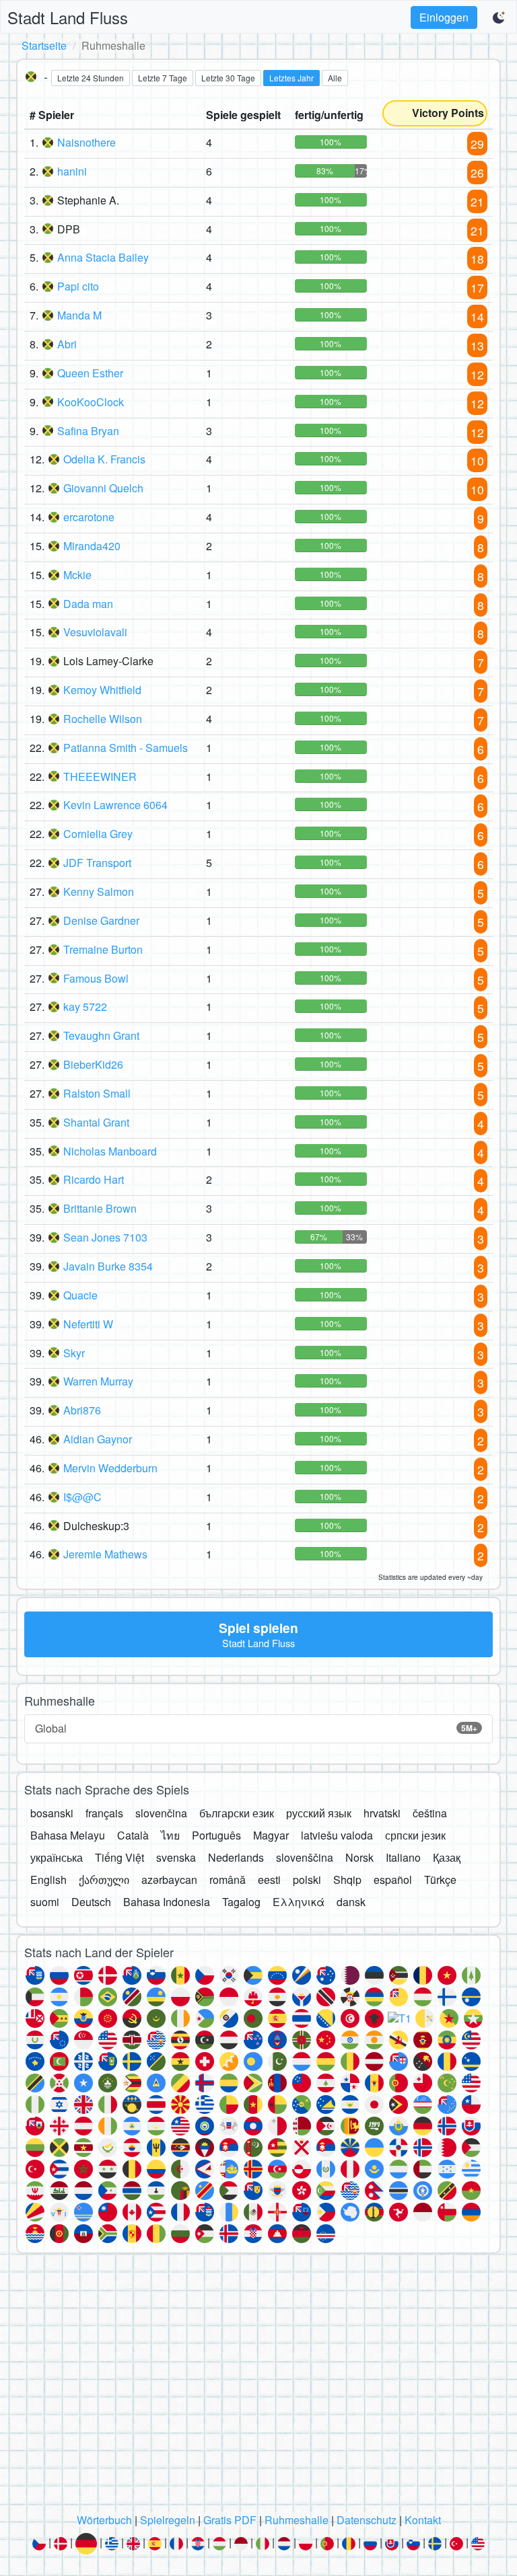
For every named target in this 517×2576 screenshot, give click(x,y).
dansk (351, 1902)
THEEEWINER (100, 776)
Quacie (80, 1295)
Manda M (79, 315)
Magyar (271, 1835)
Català (133, 1835)
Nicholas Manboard (110, 1151)
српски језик (415, 1835)
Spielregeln (168, 2520)
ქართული (104, 1880)
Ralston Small (97, 1093)
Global (256, 1728)
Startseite (44, 45)
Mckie (77, 575)
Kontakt (423, 2520)
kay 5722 (85, 1007)
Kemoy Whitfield (102, 690)
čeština (430, 1813)
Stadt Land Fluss (68, 17)
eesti (269, 1880)
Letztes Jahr (291, 78)
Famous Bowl (96, 978)
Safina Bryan (88, 431)
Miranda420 (92, 546)
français (104, 1813)
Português (216, 1835)
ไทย (170, 1835)
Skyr (74, 1353)
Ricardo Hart (94, 1179)
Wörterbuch (104, 2520)
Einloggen (444, 17)
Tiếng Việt (119, 1857)
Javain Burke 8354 (108, 1266)
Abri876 (82, 1410)
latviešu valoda (337, 1835)
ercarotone (89, 517)
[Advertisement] (258, 2387)
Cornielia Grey (98, 834)
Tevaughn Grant (101, 1035)
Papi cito (78, 286)
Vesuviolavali (95, 632)
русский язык (319, 1813)
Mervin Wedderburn (110, 1468)
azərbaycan (169, 1880)
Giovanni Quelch (103, 488)
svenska (176, 1857)
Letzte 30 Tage (228, 78)
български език (237, 1813)
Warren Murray (98, 1381)
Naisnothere (87, 142)
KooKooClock (91, 402)
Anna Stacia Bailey (103, 257)
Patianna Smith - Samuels (126, 748)
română (228, 1880)
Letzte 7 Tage (163, 78)
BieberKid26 (93, 1064)
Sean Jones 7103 (105, 1237)
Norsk (359, 1857)
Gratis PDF (230, 2520)
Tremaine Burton (103, 949)
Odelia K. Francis (104, 459)
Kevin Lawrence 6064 (115, 805)
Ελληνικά (299, 1902)
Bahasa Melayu (68, 1835)
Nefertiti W (88, 1324)
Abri (67, 344)
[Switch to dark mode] (499, 17)
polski (307, 1880)
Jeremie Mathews (105, 1554)
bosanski (52, 1813)
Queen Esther (90, 373)
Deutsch (91, 1902)
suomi (45, 1902)
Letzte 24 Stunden (91, 78)
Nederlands (236, 1857)
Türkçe (440, 1880)
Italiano (403, 1857)
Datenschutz (367, 2520)
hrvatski (382, 1813)
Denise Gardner (101, 920)
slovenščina (305, 1857)
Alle (335, 78)
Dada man (88, 604)
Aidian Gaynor (98, 1439)
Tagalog (241, 1902)
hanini (72, 171)
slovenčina (161, 1813)
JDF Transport (97, 863)
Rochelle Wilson (103, 719)
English (48, 1880)
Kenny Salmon (99, 892)
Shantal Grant (96, 1122)
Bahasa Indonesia (167, 1902)
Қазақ (447, 1857)
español (393, 1880)
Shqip (347, 1880)
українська (57, 1857)
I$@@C (82, 1497)
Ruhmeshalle (297, 2520)
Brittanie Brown (100, 1208)
